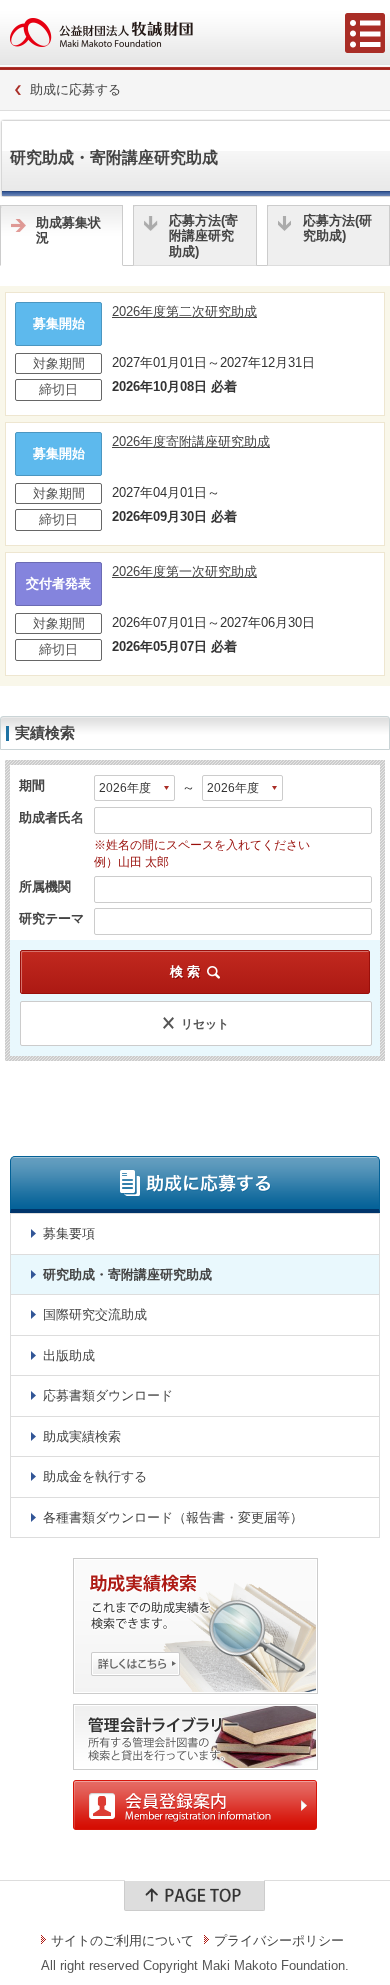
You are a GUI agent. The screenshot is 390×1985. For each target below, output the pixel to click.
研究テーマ (51, 917)
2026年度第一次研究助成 (184, 571)
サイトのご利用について (122, 1940)
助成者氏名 (51, 817)
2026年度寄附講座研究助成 (191, 441)
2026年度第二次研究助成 (184, 311)
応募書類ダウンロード (108, 1395)
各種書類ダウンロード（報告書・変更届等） (173, 1517)
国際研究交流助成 (95, 1314)
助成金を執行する (95, 1476)
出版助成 (69, 1355)
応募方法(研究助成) (337, 228)
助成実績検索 (82, 1436)
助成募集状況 (68, 230)
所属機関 (45, 885)
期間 (32, 785)
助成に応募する (75, 89)
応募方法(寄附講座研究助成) (203, 236)
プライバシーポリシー (279, 1940)
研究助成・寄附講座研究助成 (127, 1274)
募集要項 (69, 1233)
